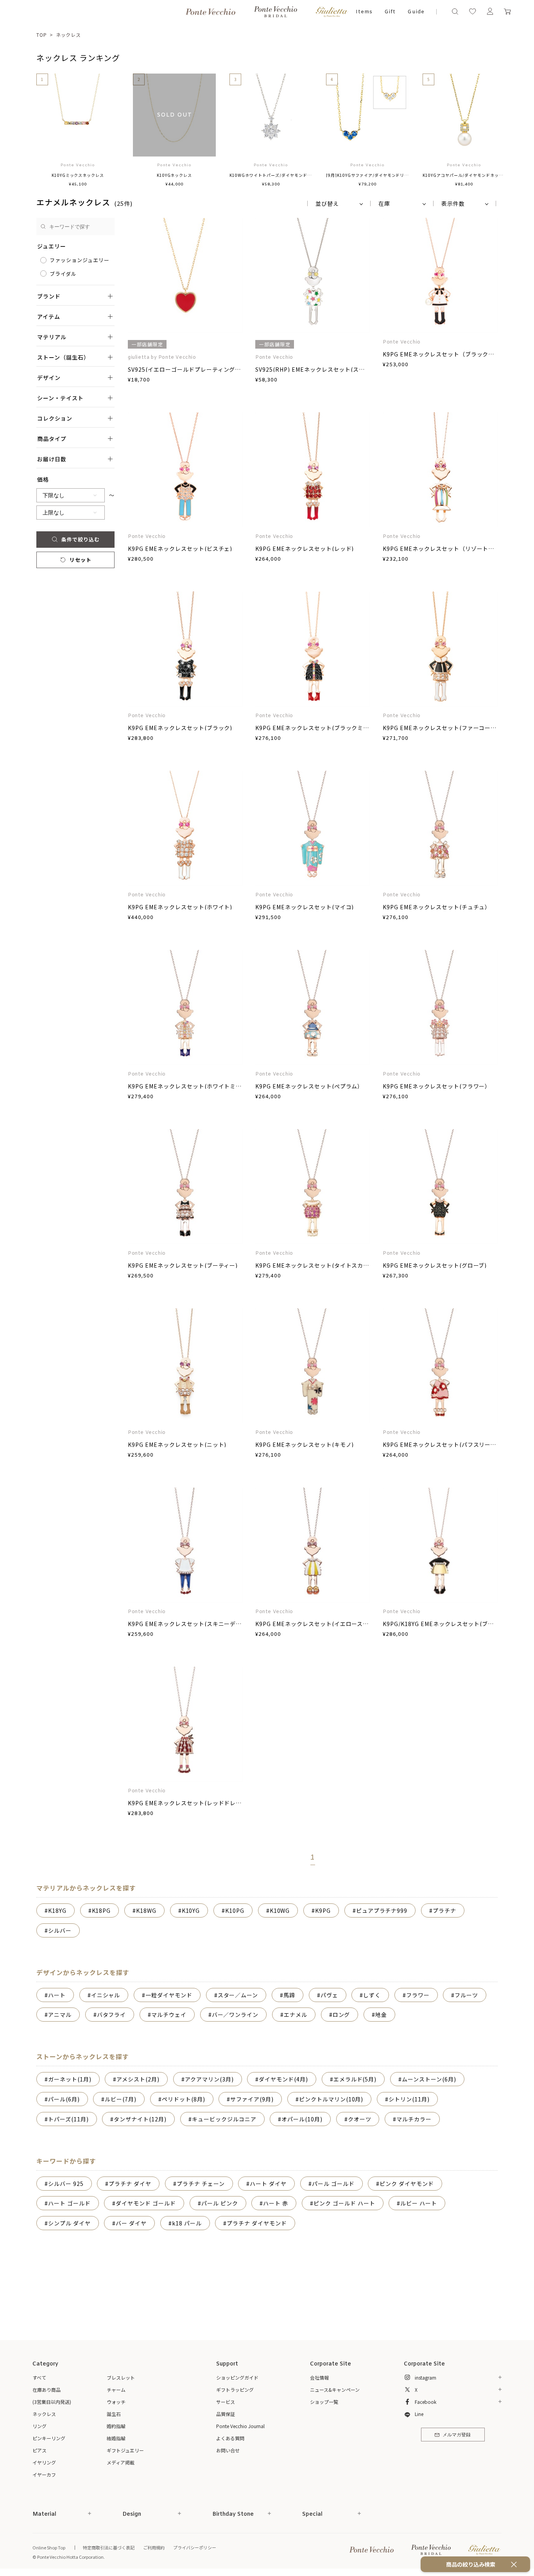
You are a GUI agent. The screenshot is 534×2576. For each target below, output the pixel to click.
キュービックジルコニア (224, 2119)
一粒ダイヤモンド (169, 1995)
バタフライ (112, 2015)
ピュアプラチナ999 (382, 1910)
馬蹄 (289, 1995)
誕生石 (114, 2414)
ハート (57, 1995)
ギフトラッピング (235, 2390)
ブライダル (63, 274)
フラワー (418, 1995)
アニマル (60, 2015)
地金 (381, 2015)
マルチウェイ (169, 2015)
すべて (39, 2377)
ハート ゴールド (69, 2203)
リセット (81, 560)
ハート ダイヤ (268, 2184)
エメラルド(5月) (355, 2079)
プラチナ (444, 1910)
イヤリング (44, 2462)
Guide (416, 12)
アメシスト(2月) (138, 2079)
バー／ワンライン (235, 2015)
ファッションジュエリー (80, 260)
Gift (390, 12)
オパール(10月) (302, 2119)
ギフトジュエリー (125, 2450)
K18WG (146, 1910)
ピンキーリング (49, 2438)
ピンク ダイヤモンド (407, 2184)
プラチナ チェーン (201, 2184)
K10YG (191, 1910)
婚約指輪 (116, 2426)
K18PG (101, 1910)
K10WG (280, 1910)
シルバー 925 (66, 2184)
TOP (42, 35)
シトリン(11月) (409, 2099)
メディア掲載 (121, 2462)
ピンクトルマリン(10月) (331, 2099)
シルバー (60, 1930)
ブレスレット (121, 2377)
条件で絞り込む (81, 539)
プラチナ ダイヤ (130, 2184)
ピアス (39, 2450)
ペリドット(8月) (184, 2099)
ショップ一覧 (324, 2402)
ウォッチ (116, 2402)
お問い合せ (228, 2450)
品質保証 (226, 2414)
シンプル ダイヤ (69, 2223)
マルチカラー (414, 2119)
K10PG (235, 1910)
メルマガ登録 (457, 2435)
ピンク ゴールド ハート (344, 2203)
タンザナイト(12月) (140, 2119)
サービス (226, 2402)
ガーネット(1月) (70, 2079)
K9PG (323, 1910)
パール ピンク (220, 2203)
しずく (372, 1995)
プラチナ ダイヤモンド (257, 2223)
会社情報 (319, 2377)
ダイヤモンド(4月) (283, 2079)
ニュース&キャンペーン (335, 2390)
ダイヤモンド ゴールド (146, 2203)
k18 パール (187, 2223)
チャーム (116, 2390)
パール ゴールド (333, 2184)
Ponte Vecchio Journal (240, 2426)
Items (364, 12)
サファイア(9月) (252, 2099)
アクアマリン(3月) (209, 2079)
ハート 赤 (276, 2203)
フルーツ (466, 1995)
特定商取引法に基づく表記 (109, 2547)
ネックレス (69, 35)
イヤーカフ (44, 2474)
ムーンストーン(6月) (429, 2079)
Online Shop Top (49, 2547)
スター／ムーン (238, 1995)
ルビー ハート (419, 2203)
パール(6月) (64, 2099)
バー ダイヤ (131, 2223)
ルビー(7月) (121, 2099)
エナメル (296, 2015)
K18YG (57, 1910)
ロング (341, 2015)
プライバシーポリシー (195, 2547)
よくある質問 (230, 2438)
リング (39, 2426)
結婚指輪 (116, 2438)
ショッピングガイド (237, 2377)
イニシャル (106, 1995)
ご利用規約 (154, 2547)
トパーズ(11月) (68, 2119)
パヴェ (329, 1995)
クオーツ (360, 2119)
